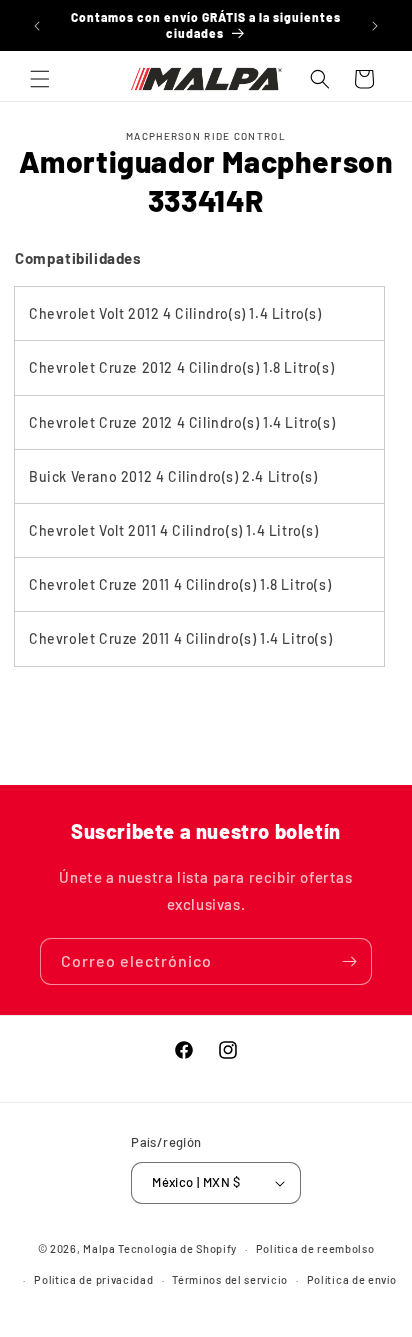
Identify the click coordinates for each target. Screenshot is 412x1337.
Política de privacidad (93, 1279)
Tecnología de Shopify (177, 1248)
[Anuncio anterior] (37, 26)
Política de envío (352, 1279)
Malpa (99, 1248)
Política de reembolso (315, 1248)
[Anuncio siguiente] (375, 26)
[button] (40, 79)
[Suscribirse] (349, 961)
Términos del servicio (230, 1279)
